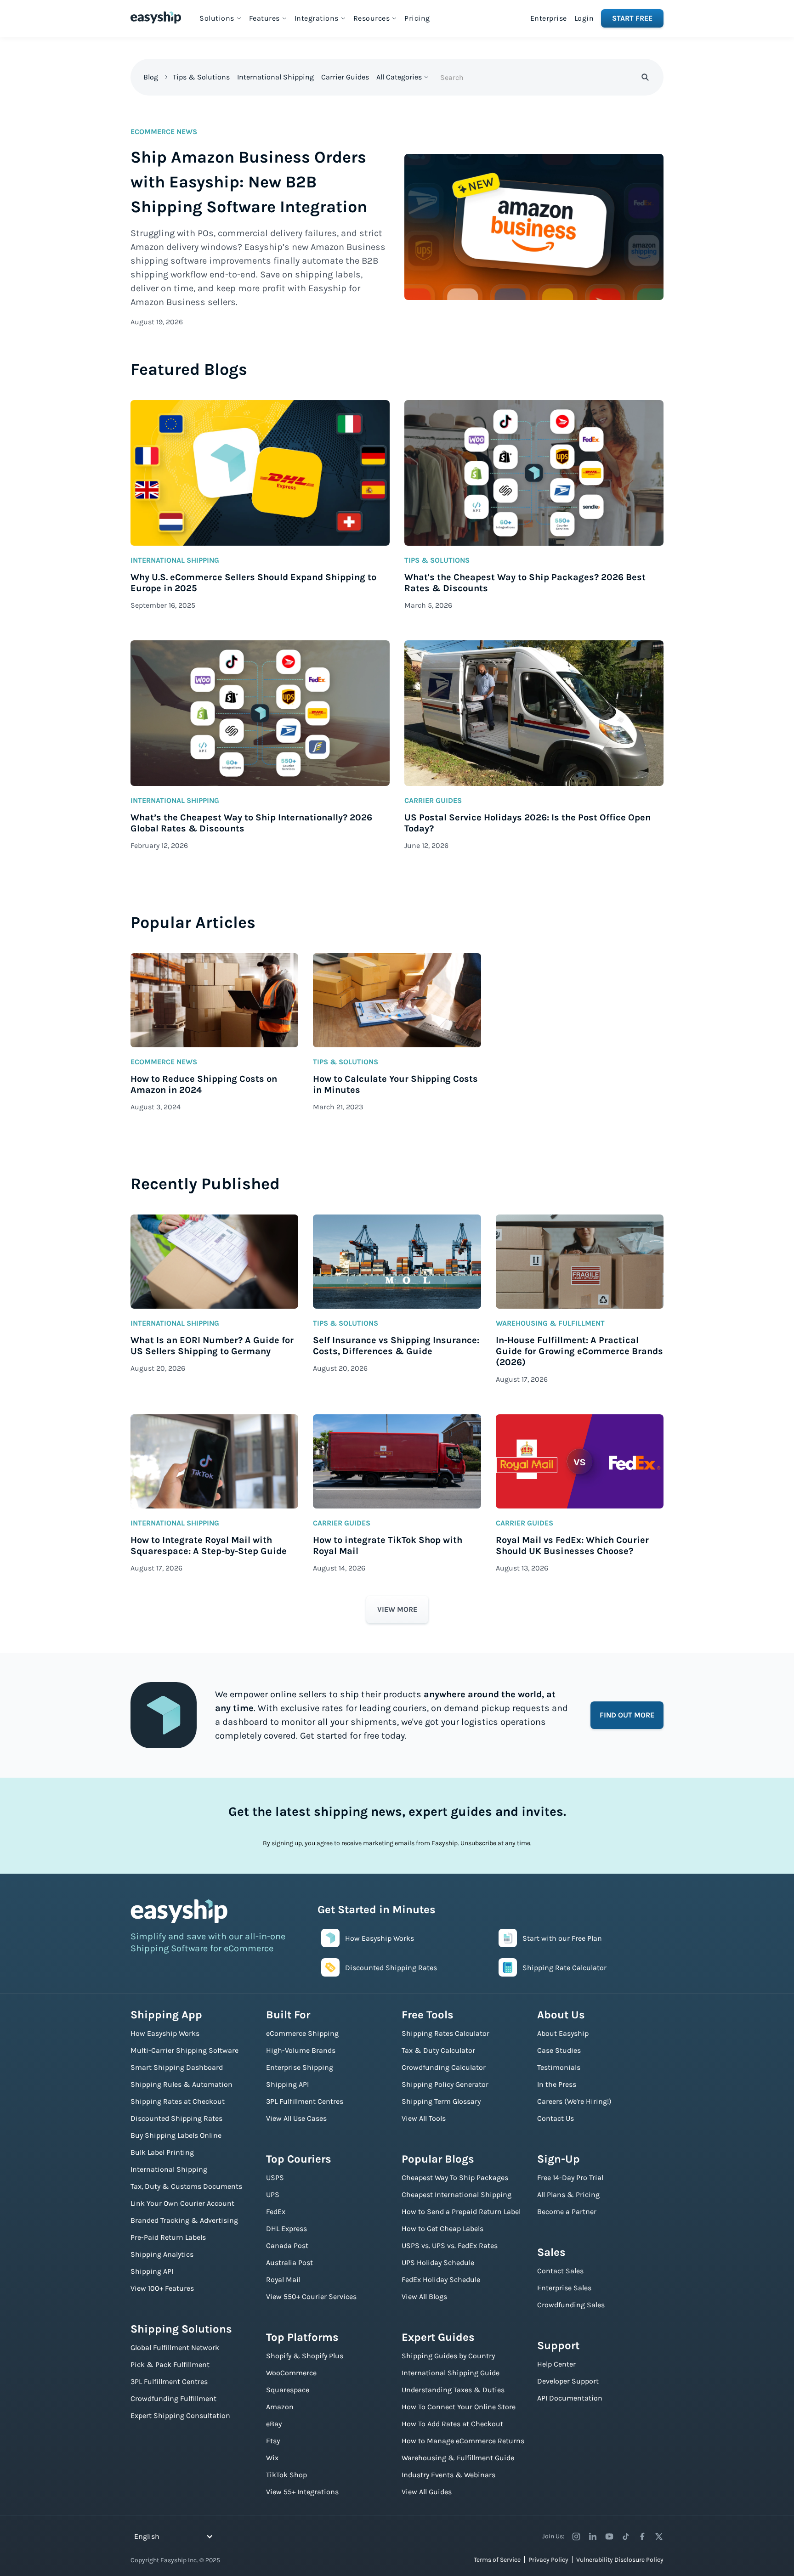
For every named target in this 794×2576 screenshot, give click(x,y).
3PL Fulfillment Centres (169, 2381)
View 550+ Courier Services (311, 2296)
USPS (275, 2178)
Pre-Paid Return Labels (168, 2237)
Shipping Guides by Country (448, 2356)
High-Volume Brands (301, 2050)
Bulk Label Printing (162, 2152)
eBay (274, 2424)
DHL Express (286, 2229)
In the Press (557, 2084)
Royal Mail (283, 2279)
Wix (272, 2458)
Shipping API (152, 2271)
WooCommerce (291, 2373)
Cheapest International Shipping (457, 2195)
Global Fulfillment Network (175, 2347)
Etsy (273, 2441)
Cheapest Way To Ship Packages (455, 2178)
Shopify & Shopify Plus (305, 2356)
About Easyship (563, 2033)
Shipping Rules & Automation (181, 2084)
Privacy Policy (548, 2560)
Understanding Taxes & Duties (453, 2390)
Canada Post (287, 2246)
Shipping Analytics (162, 2254)
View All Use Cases (296, 2118)
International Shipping (275, 77)
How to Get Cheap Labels (442, 2229)
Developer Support (568, 2381)
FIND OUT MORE (627, 1715)
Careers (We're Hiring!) (574, 2101)
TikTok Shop (286, 2475)
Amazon (280, 2407)
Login (584, 18)
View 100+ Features (162, 2288)
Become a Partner (567, 2212)
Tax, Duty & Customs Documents (186, 2186)
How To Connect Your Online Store (459, 2407)
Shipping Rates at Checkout (178, 2101)
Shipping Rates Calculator (445, 2033)
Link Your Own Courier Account (182, 2203)
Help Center (556, 2364)
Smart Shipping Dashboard (177, 2067)
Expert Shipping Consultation (180, 2415)
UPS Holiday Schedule (438, 2262)
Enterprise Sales (564, 2288)
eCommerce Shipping (302, 2033)
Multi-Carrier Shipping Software (184, 2050)
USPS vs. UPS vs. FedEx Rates (450, 2246)
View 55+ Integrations (302, 2492)
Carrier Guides (345, 77)
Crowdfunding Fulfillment (173, 2398)
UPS (273, 2195)
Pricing (417, 18)
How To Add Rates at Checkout (452, 2424)
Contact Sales (560, 2271)
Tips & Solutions (201, 77)
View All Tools (424, 2118)
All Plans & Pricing (568, 2195)
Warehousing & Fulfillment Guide (458, 2458)
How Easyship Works (165, 2033)
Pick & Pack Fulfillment (170, 2364)
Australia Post (289, 2262)
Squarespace (288, 2390)
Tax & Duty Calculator (438, 2050)
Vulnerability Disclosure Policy (620, 2560)
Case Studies (559, 2050)
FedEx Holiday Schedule (441, 2279)
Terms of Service (497, 2560)
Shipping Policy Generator (445, 2084)
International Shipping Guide (451, 2373)
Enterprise (549, 18)
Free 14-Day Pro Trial (570, 2178)
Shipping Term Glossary (441, 2101)
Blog (151, 77)
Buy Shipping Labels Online (176, 2135)
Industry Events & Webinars (448, 2475)
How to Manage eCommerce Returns (463, 2441)
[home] (156, 17)
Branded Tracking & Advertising (184, 2220)
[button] (221, 18)
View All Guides (427, 2492)
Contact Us (556, 2118)
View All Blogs (424, 2296)
